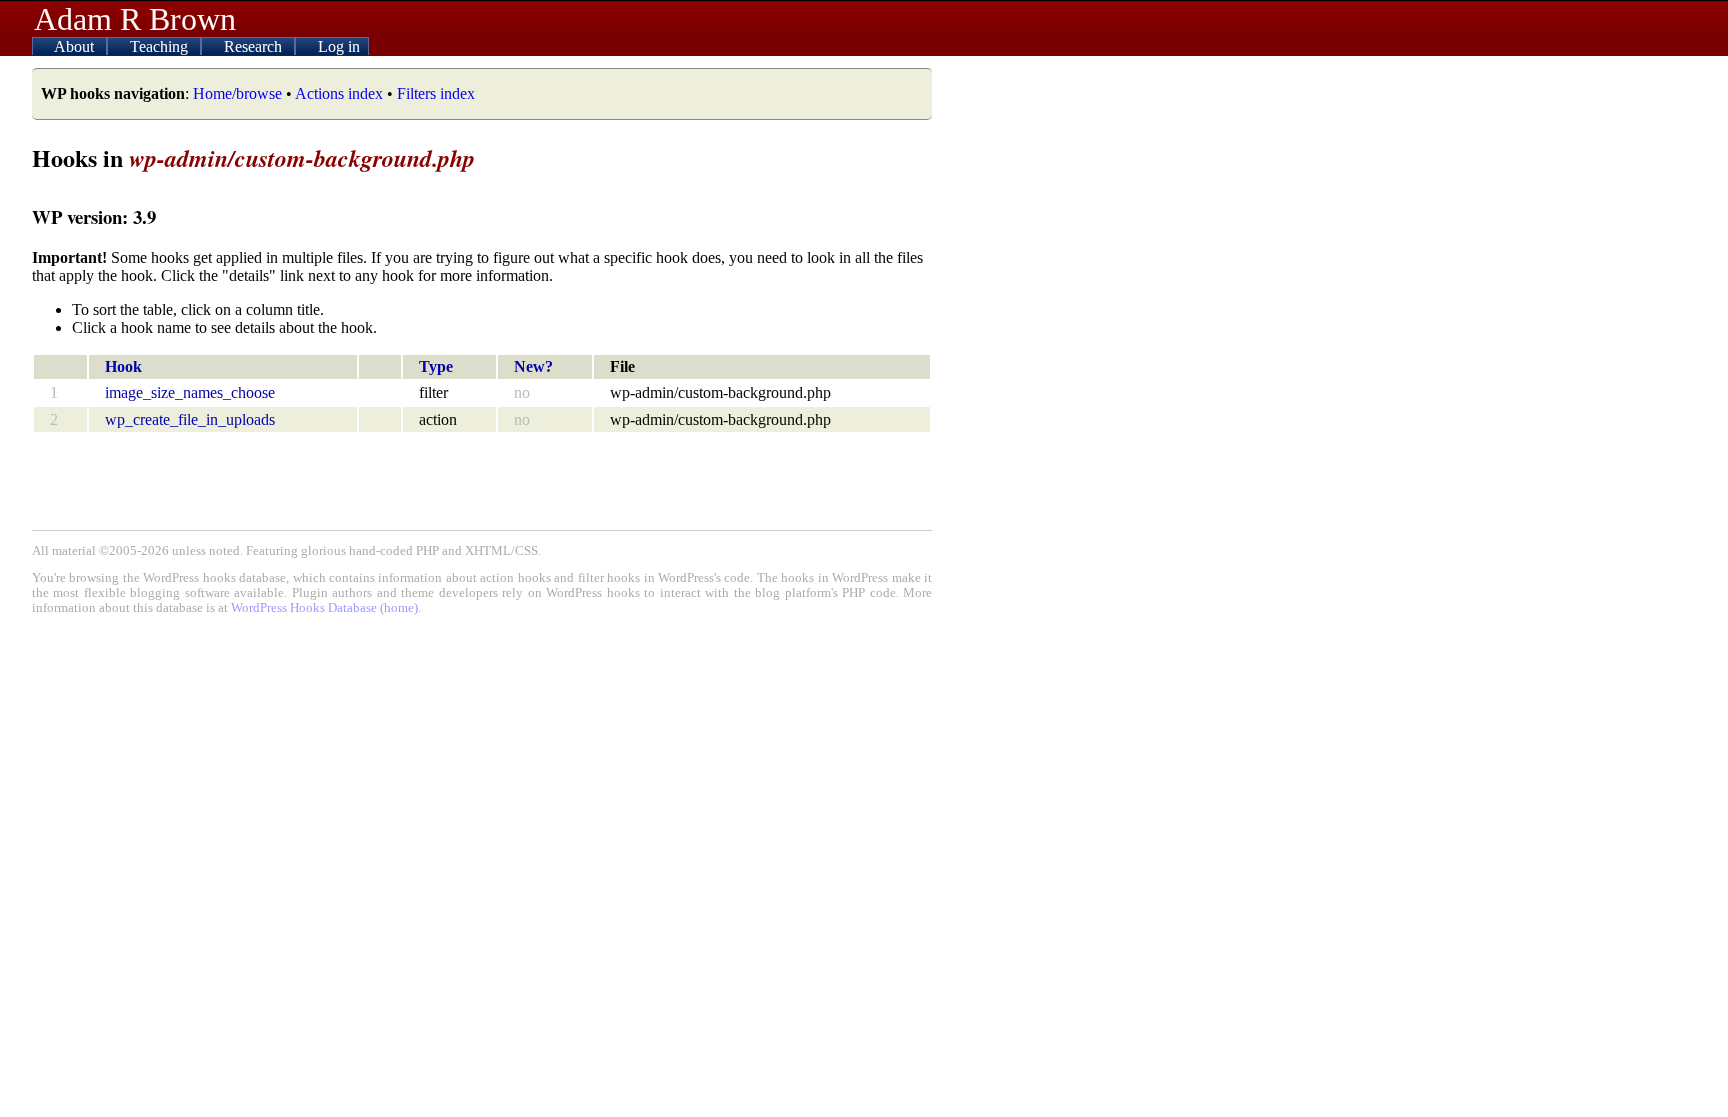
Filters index (436, 93)
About (76, 46)
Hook (123, 366)
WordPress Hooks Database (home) (324, 608)
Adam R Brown (135, 19)
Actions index (339, 93)
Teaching (161, 46)
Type (436, 366)
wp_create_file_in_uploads (190, 419)
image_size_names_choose (190, 392)
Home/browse (237, 93)
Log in (339, 46)
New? (533, 366)
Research (255, 46)
